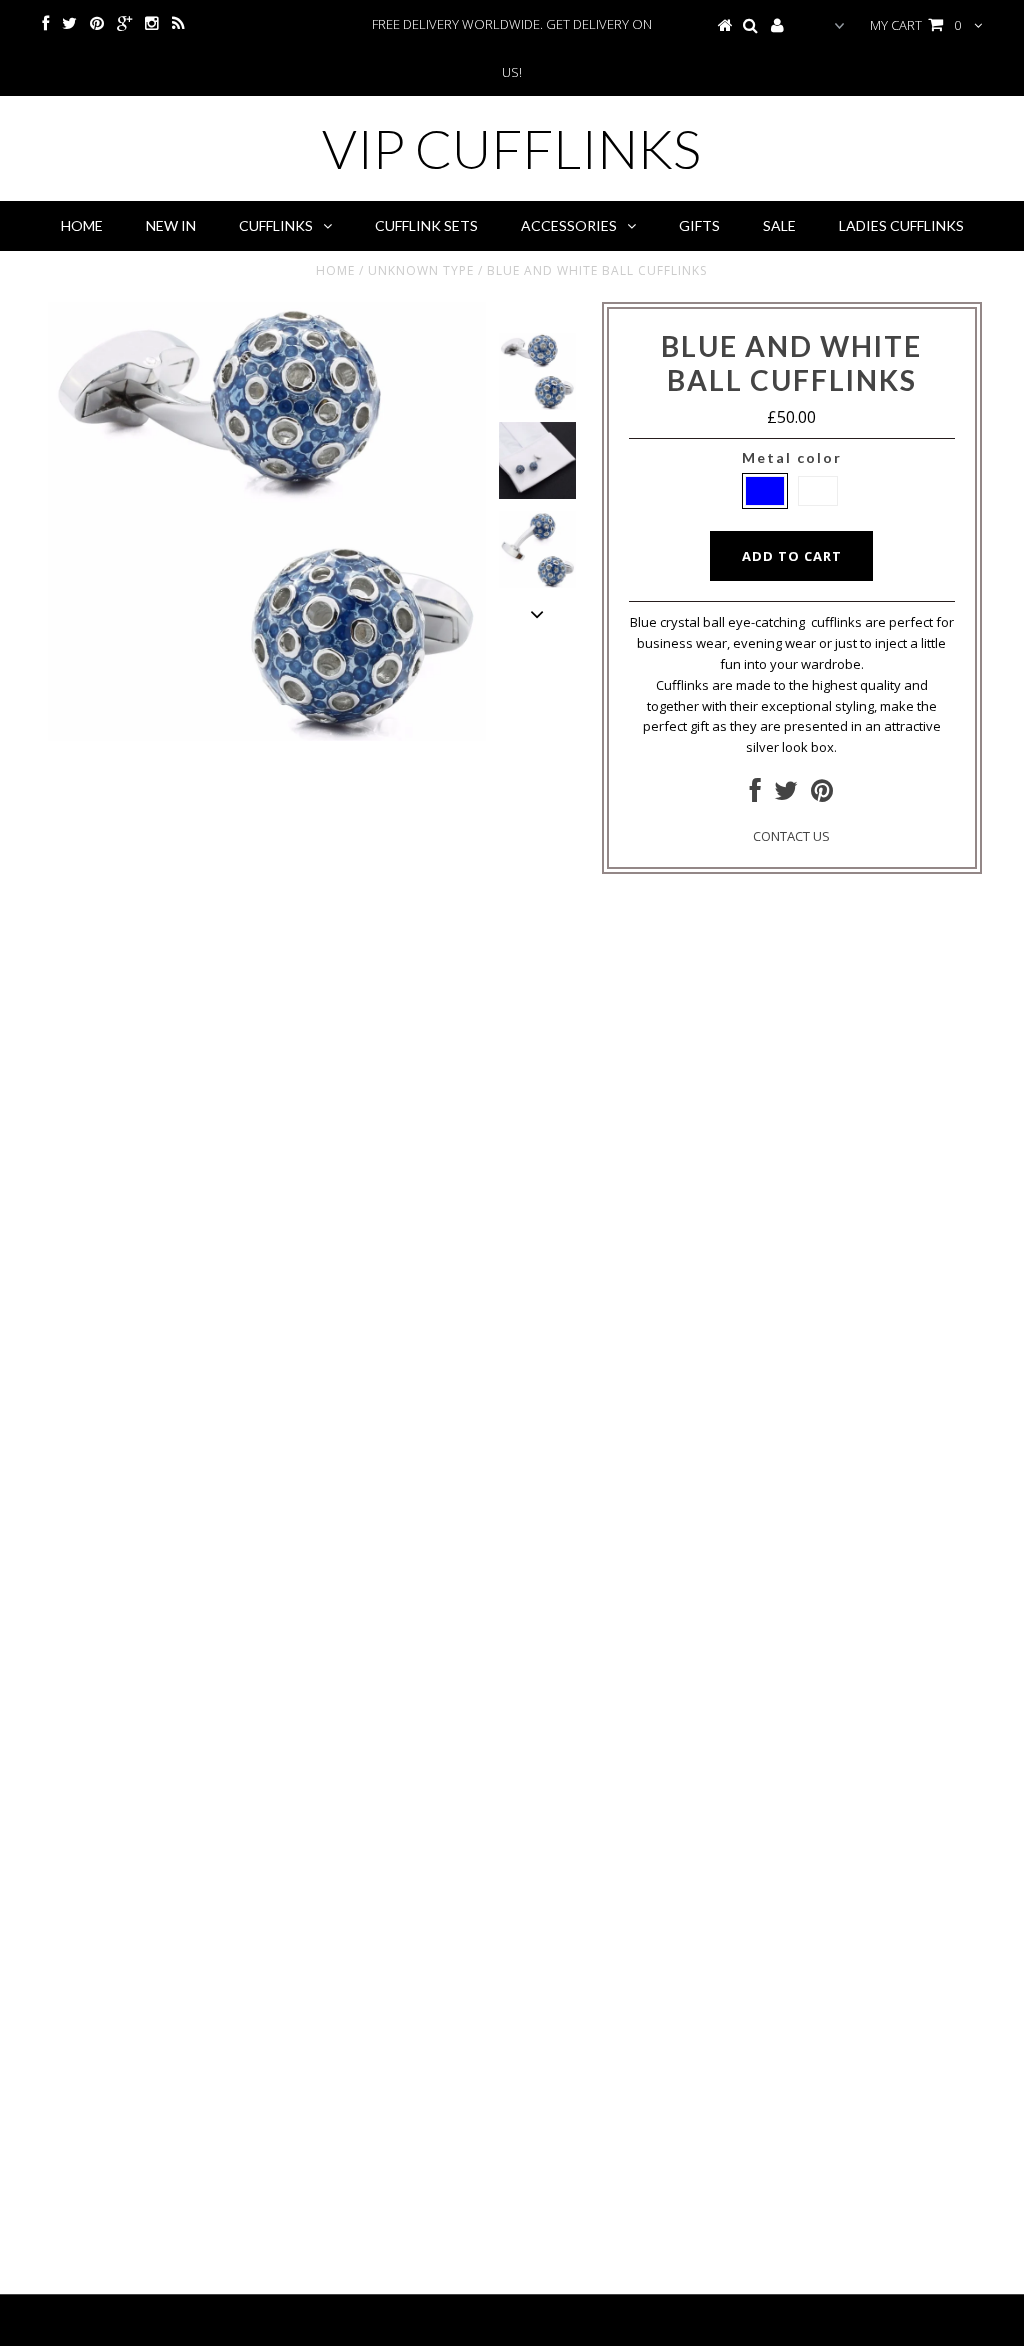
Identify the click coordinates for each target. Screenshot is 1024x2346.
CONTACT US (791, 836)
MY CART (915, 25)
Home (82, 225)
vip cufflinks (511, 148)
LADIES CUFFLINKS (901, 225)
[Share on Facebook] (755, 795)
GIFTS (699, 225)
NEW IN (171, 225)
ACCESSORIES (569, 225)
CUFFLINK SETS (426, 225)
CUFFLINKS (276, 225)
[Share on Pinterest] (822, 795)
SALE (779, 225)
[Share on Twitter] (786, 795)
